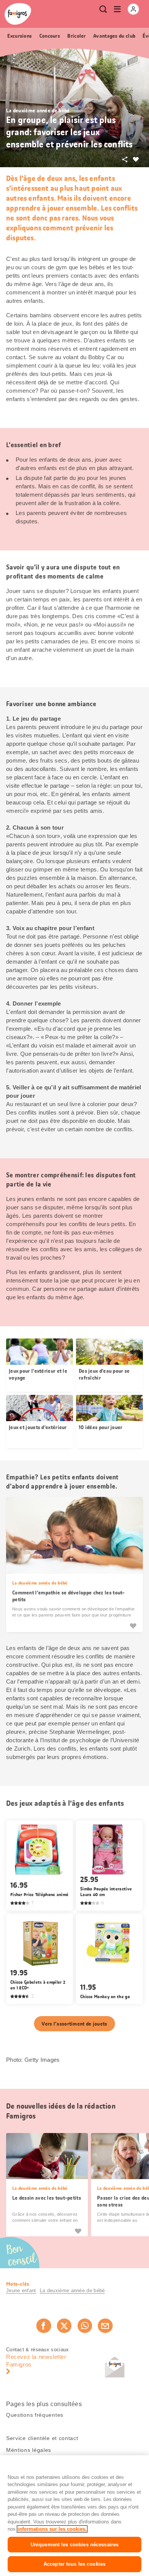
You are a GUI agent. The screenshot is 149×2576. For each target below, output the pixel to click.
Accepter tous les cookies (74, 2564)
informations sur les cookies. (52, 2529)
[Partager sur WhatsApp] (85, 2326)
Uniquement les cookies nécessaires (74, 2545)
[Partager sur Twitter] (64, 2326)
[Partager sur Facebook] (44, 2326)
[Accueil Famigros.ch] (18, 14)
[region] (74, 2516)
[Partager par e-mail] (105, 2326)
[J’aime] (133, 1625)
